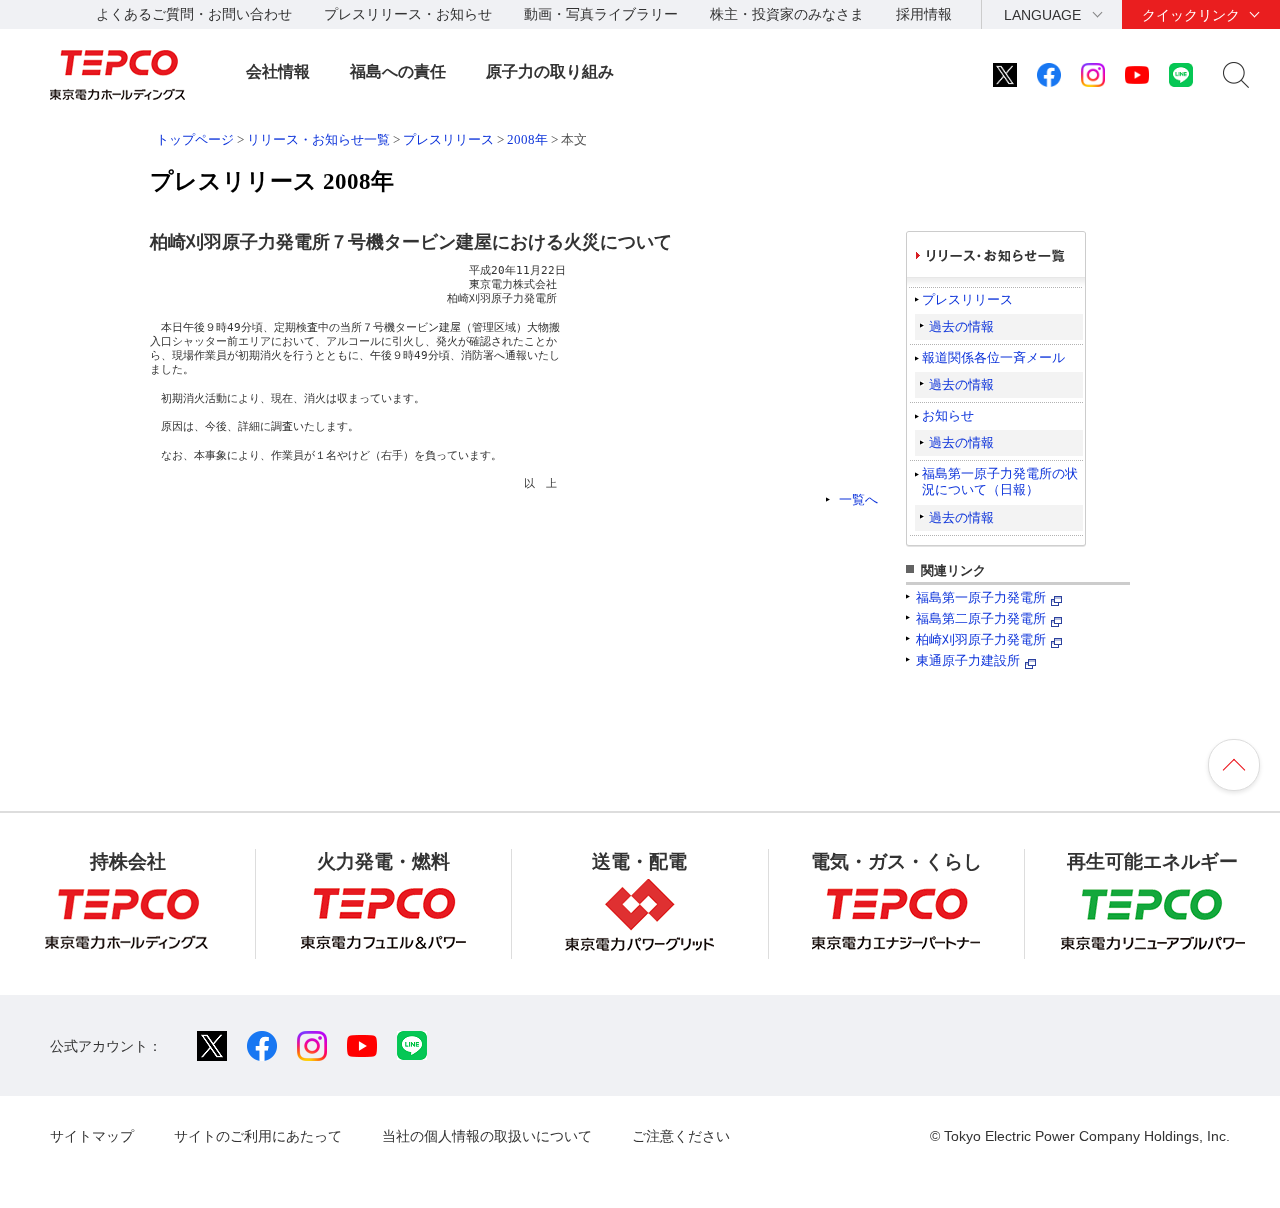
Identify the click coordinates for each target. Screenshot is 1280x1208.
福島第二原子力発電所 (981, 618)
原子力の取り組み (550, 71)
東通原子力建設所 (968, 660)
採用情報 (924, 14)
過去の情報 (961, 326)
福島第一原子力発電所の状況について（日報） (1000, 481)
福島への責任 (398, 71)
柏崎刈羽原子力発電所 (981, 639)
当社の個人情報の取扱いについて (487, 1136)
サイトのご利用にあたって (258, 1136)
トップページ (195, 139)
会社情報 (278, 71)
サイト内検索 (1236, 75)
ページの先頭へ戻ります (1234, 765)
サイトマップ (92, 1136)
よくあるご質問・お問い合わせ (194, 14)
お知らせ (948, 415)
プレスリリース (448, 139)
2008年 (527, 139)
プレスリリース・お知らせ (408, 14)
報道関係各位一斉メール (993, 357)
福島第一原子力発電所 (981, 597)
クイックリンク (1191, 15)
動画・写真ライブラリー (601, 14)
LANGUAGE (1042, 15)
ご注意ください (681, 1136)
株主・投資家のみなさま (787, 14)
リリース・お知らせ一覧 (318, 139)
